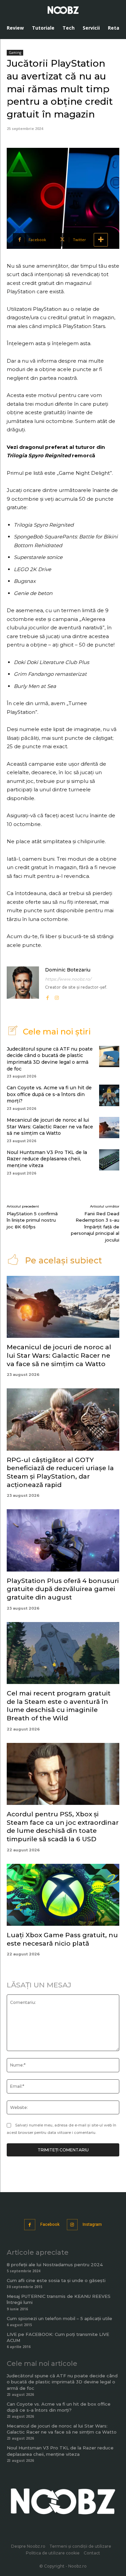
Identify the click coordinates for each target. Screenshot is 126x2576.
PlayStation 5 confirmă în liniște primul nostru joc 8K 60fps (32, 1220)
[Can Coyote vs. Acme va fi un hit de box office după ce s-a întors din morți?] (109, 1095)
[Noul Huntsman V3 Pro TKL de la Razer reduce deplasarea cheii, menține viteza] (109, 1160)
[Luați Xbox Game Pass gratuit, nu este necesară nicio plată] (63, 1895)
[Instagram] (57, 996)
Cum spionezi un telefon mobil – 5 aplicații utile (59, 2318)
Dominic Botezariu (68, 970)
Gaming (15, 53)
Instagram (92, 2224)
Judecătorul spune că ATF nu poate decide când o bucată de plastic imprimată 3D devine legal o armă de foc (50, 1059)
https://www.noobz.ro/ (68, 979)
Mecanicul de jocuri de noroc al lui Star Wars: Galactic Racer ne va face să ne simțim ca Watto (50, 1127)
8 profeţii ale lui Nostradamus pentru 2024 (55, 2265)
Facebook (50, 2224)
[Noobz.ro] (63, 10)
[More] (101, 240)
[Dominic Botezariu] (23, 984)
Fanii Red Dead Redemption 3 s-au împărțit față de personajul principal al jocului (95, 1227)
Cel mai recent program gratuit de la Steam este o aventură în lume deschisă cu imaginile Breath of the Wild (59, 1706)
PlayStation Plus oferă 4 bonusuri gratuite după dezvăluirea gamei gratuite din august (63, 1589)
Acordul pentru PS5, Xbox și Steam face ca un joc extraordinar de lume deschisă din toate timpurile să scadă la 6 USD (63, 1827)
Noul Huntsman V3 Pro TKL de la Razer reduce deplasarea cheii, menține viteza (47, 1159)
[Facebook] (47, 996)
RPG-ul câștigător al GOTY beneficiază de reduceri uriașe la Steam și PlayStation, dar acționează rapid (60, 1472)
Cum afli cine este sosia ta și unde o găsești (56, 2280)
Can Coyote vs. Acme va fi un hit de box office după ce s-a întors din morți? (49, 1094)
